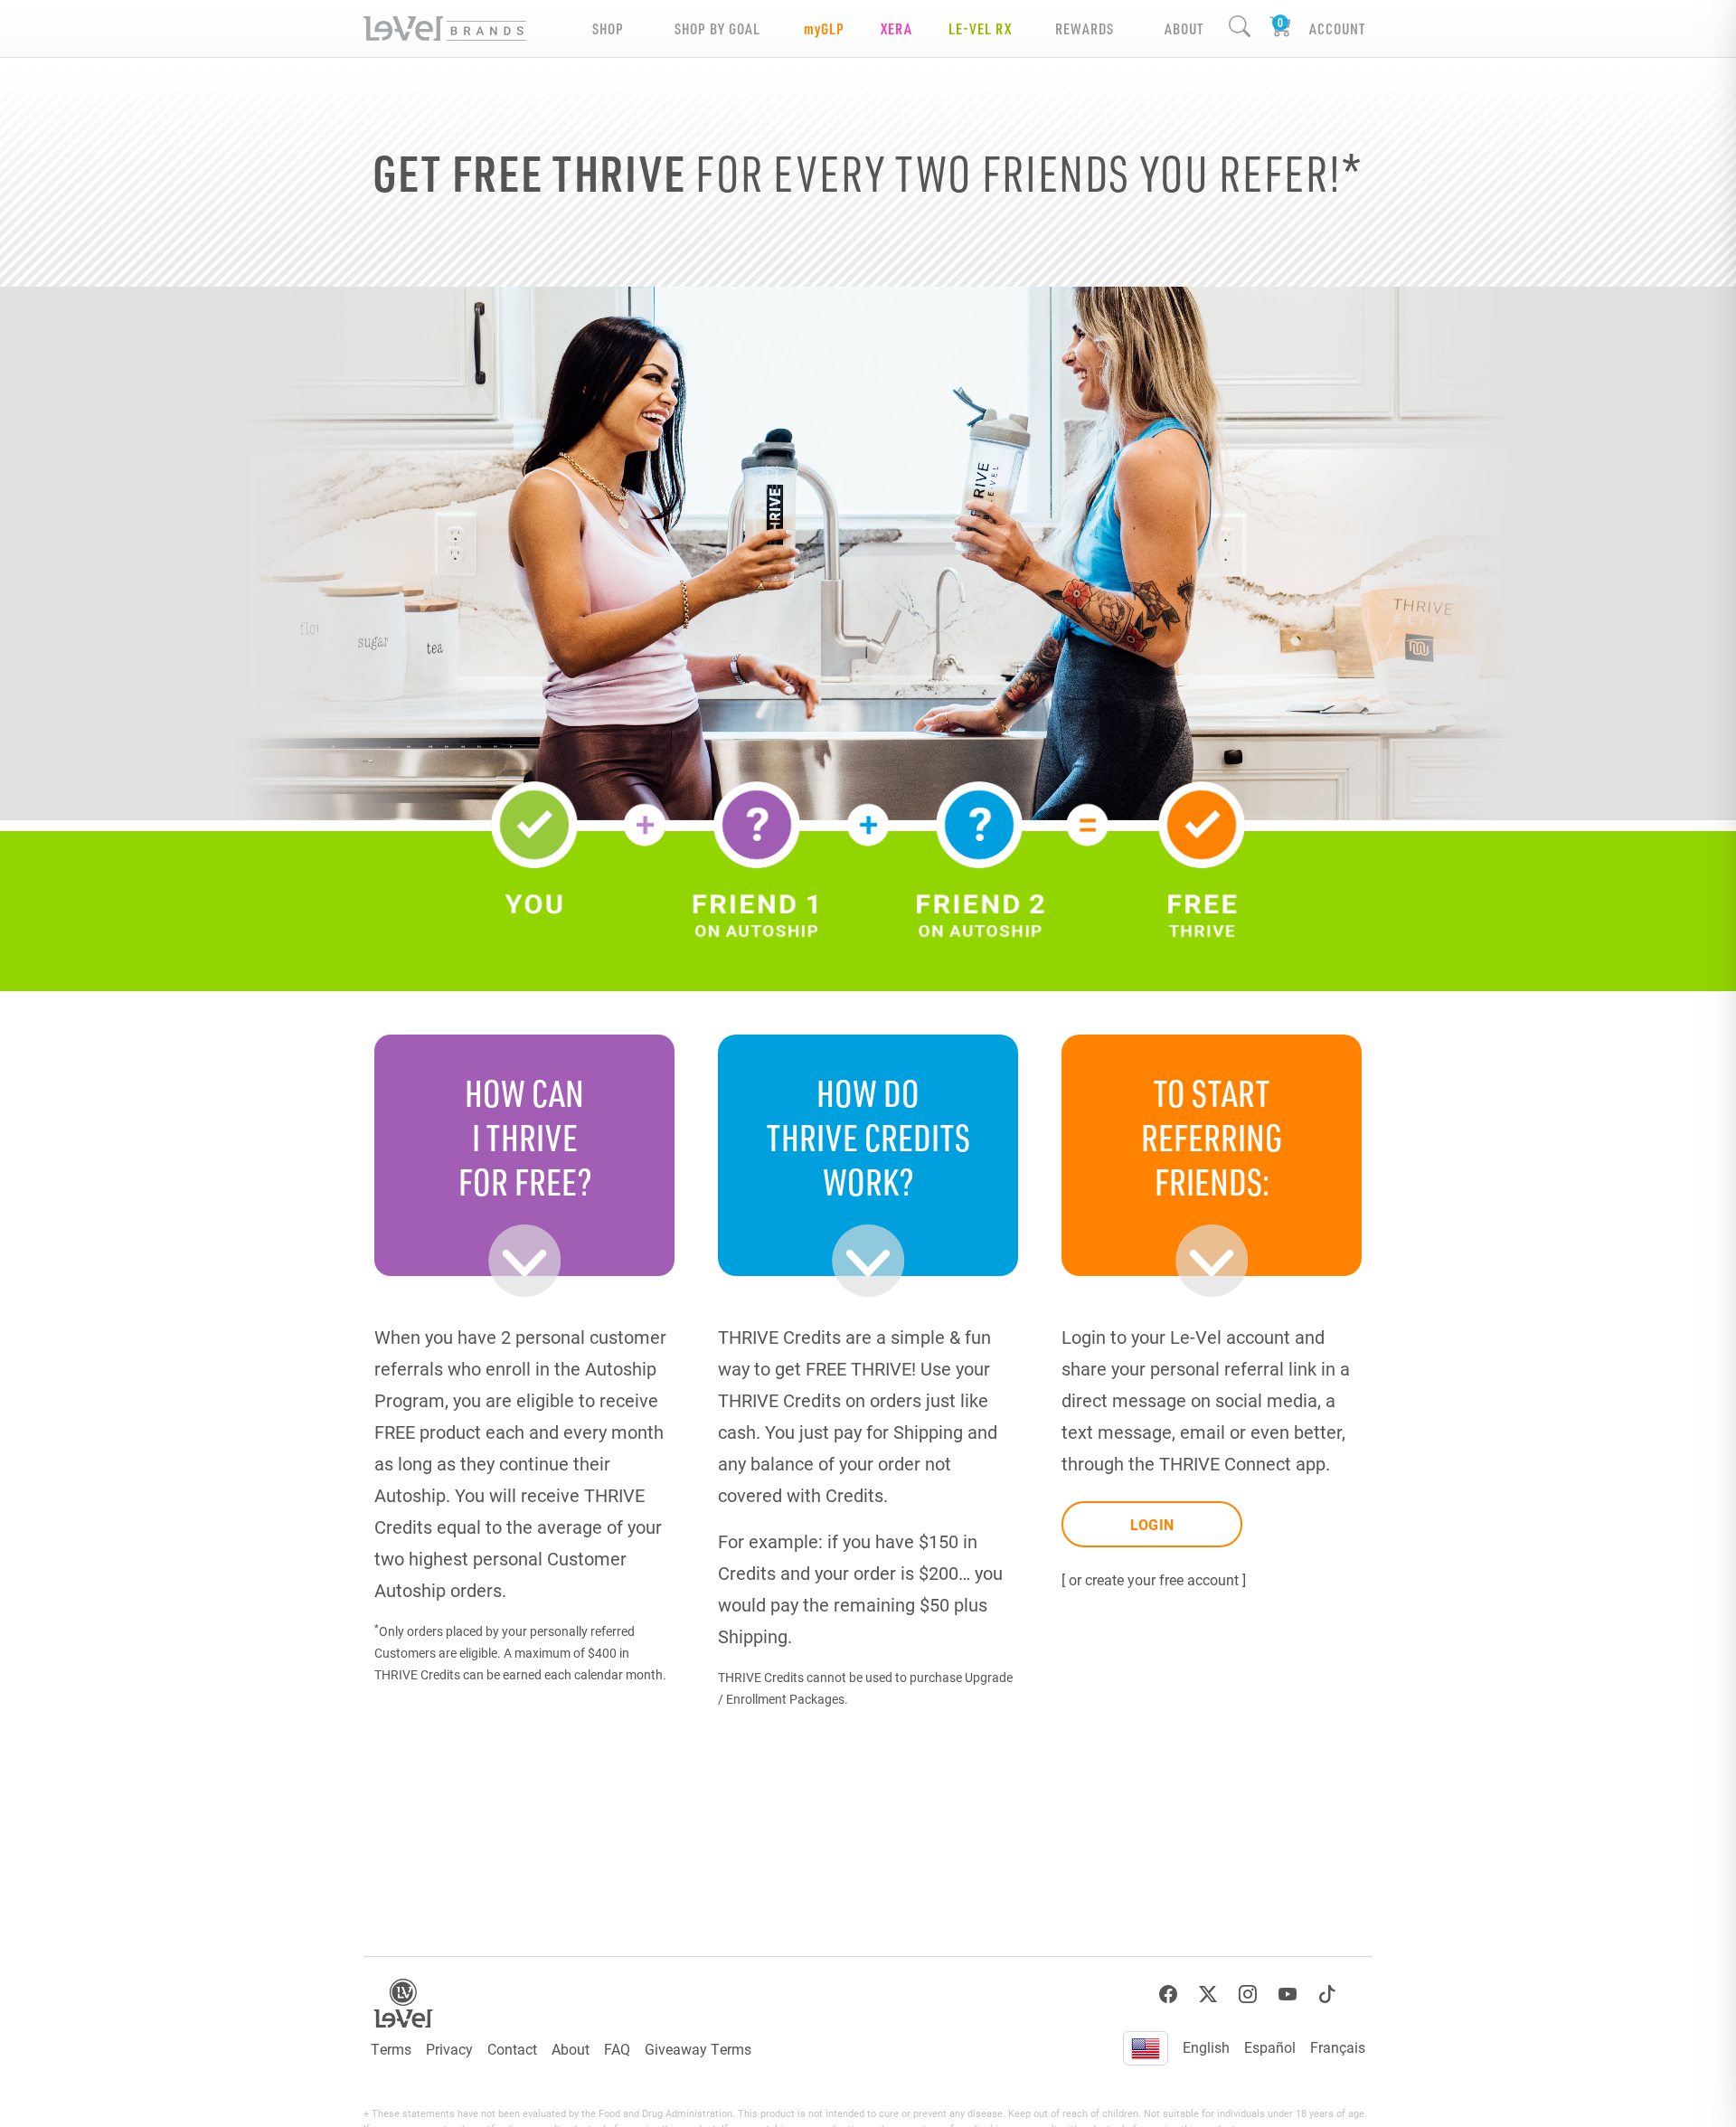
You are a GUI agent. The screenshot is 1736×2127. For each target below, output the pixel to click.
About (571, 2049)
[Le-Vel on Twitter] (1208, 1995)
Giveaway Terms (698, 2049)
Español (1270, 2047)
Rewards (1085, 28)
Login (1152, 1524)
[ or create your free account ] (1154, 1579)
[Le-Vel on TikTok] (1327, 1995)
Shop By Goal (717, 28)
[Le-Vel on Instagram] (1248, 1995)
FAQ (617, 2049)
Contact (512, 2049)
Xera (896, 28)
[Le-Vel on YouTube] (1288, 1995)
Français (1338, 2047)
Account (1337, 28)
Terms (391, 2049)
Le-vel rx (980, 28)
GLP (824, 28)
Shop (608, 28)
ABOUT (1184, 28)
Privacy (449, 2049)
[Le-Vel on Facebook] (1168, 1995)
